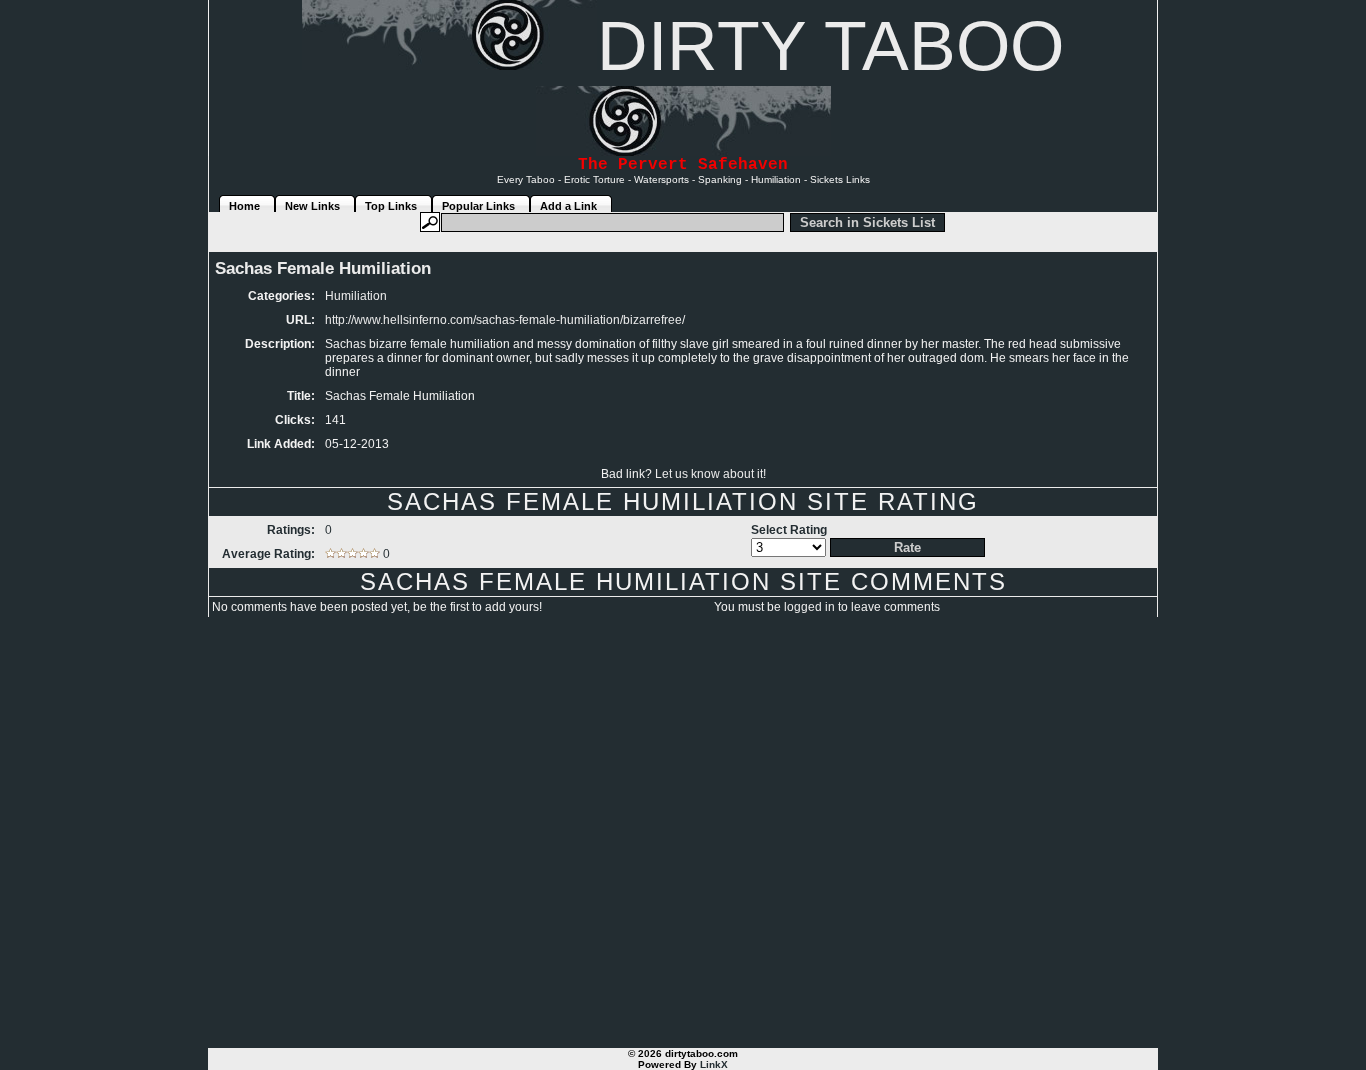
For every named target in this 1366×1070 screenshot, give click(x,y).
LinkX (714, 1064)
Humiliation (356, 296)
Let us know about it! (710, 474)
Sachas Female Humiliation (323, 268)
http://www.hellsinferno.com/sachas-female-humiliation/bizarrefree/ (505, 320)
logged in (809, 607)
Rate (907, 547)
